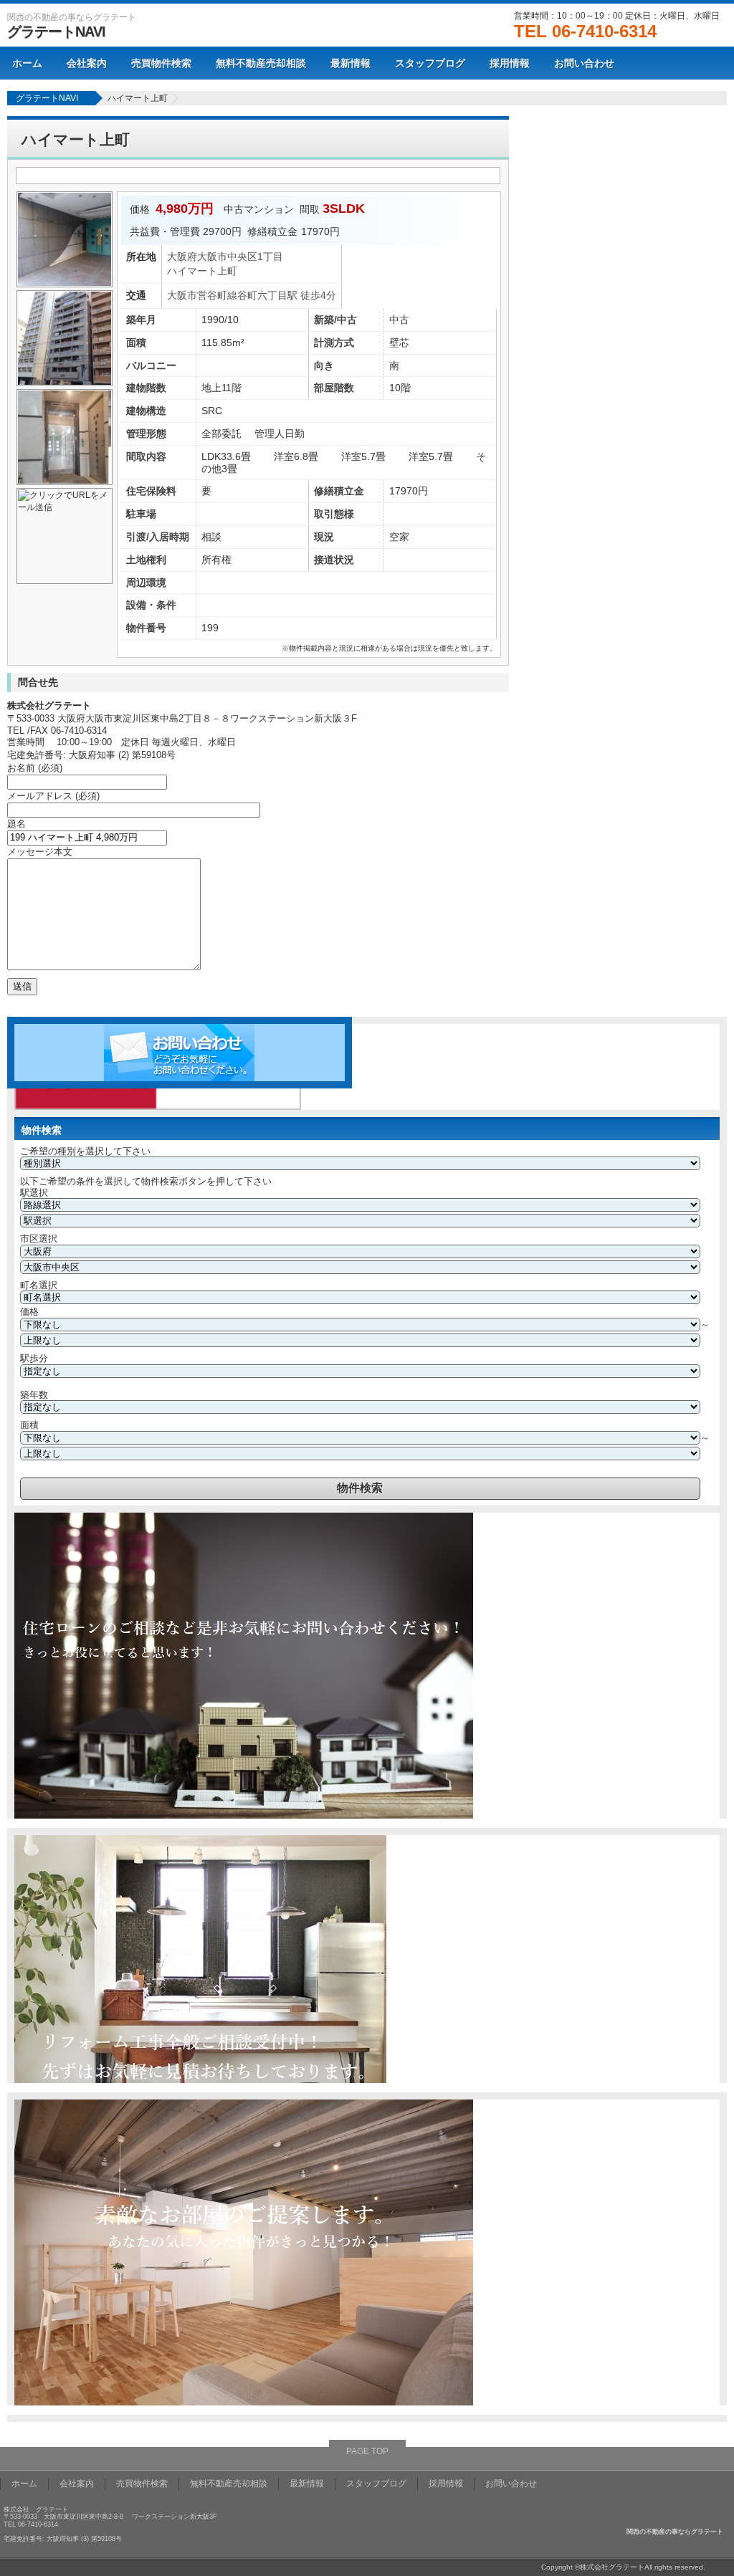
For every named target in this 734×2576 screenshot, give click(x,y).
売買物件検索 (161, 63)
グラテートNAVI (56, 32)
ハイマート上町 (138, 98)
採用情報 (510, 63)
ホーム (27, 63)
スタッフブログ (430, 63)
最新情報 (351, 63)
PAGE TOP (367, 2451)
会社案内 (87, 63)
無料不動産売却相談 (261, 63)
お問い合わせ (584, 63)
